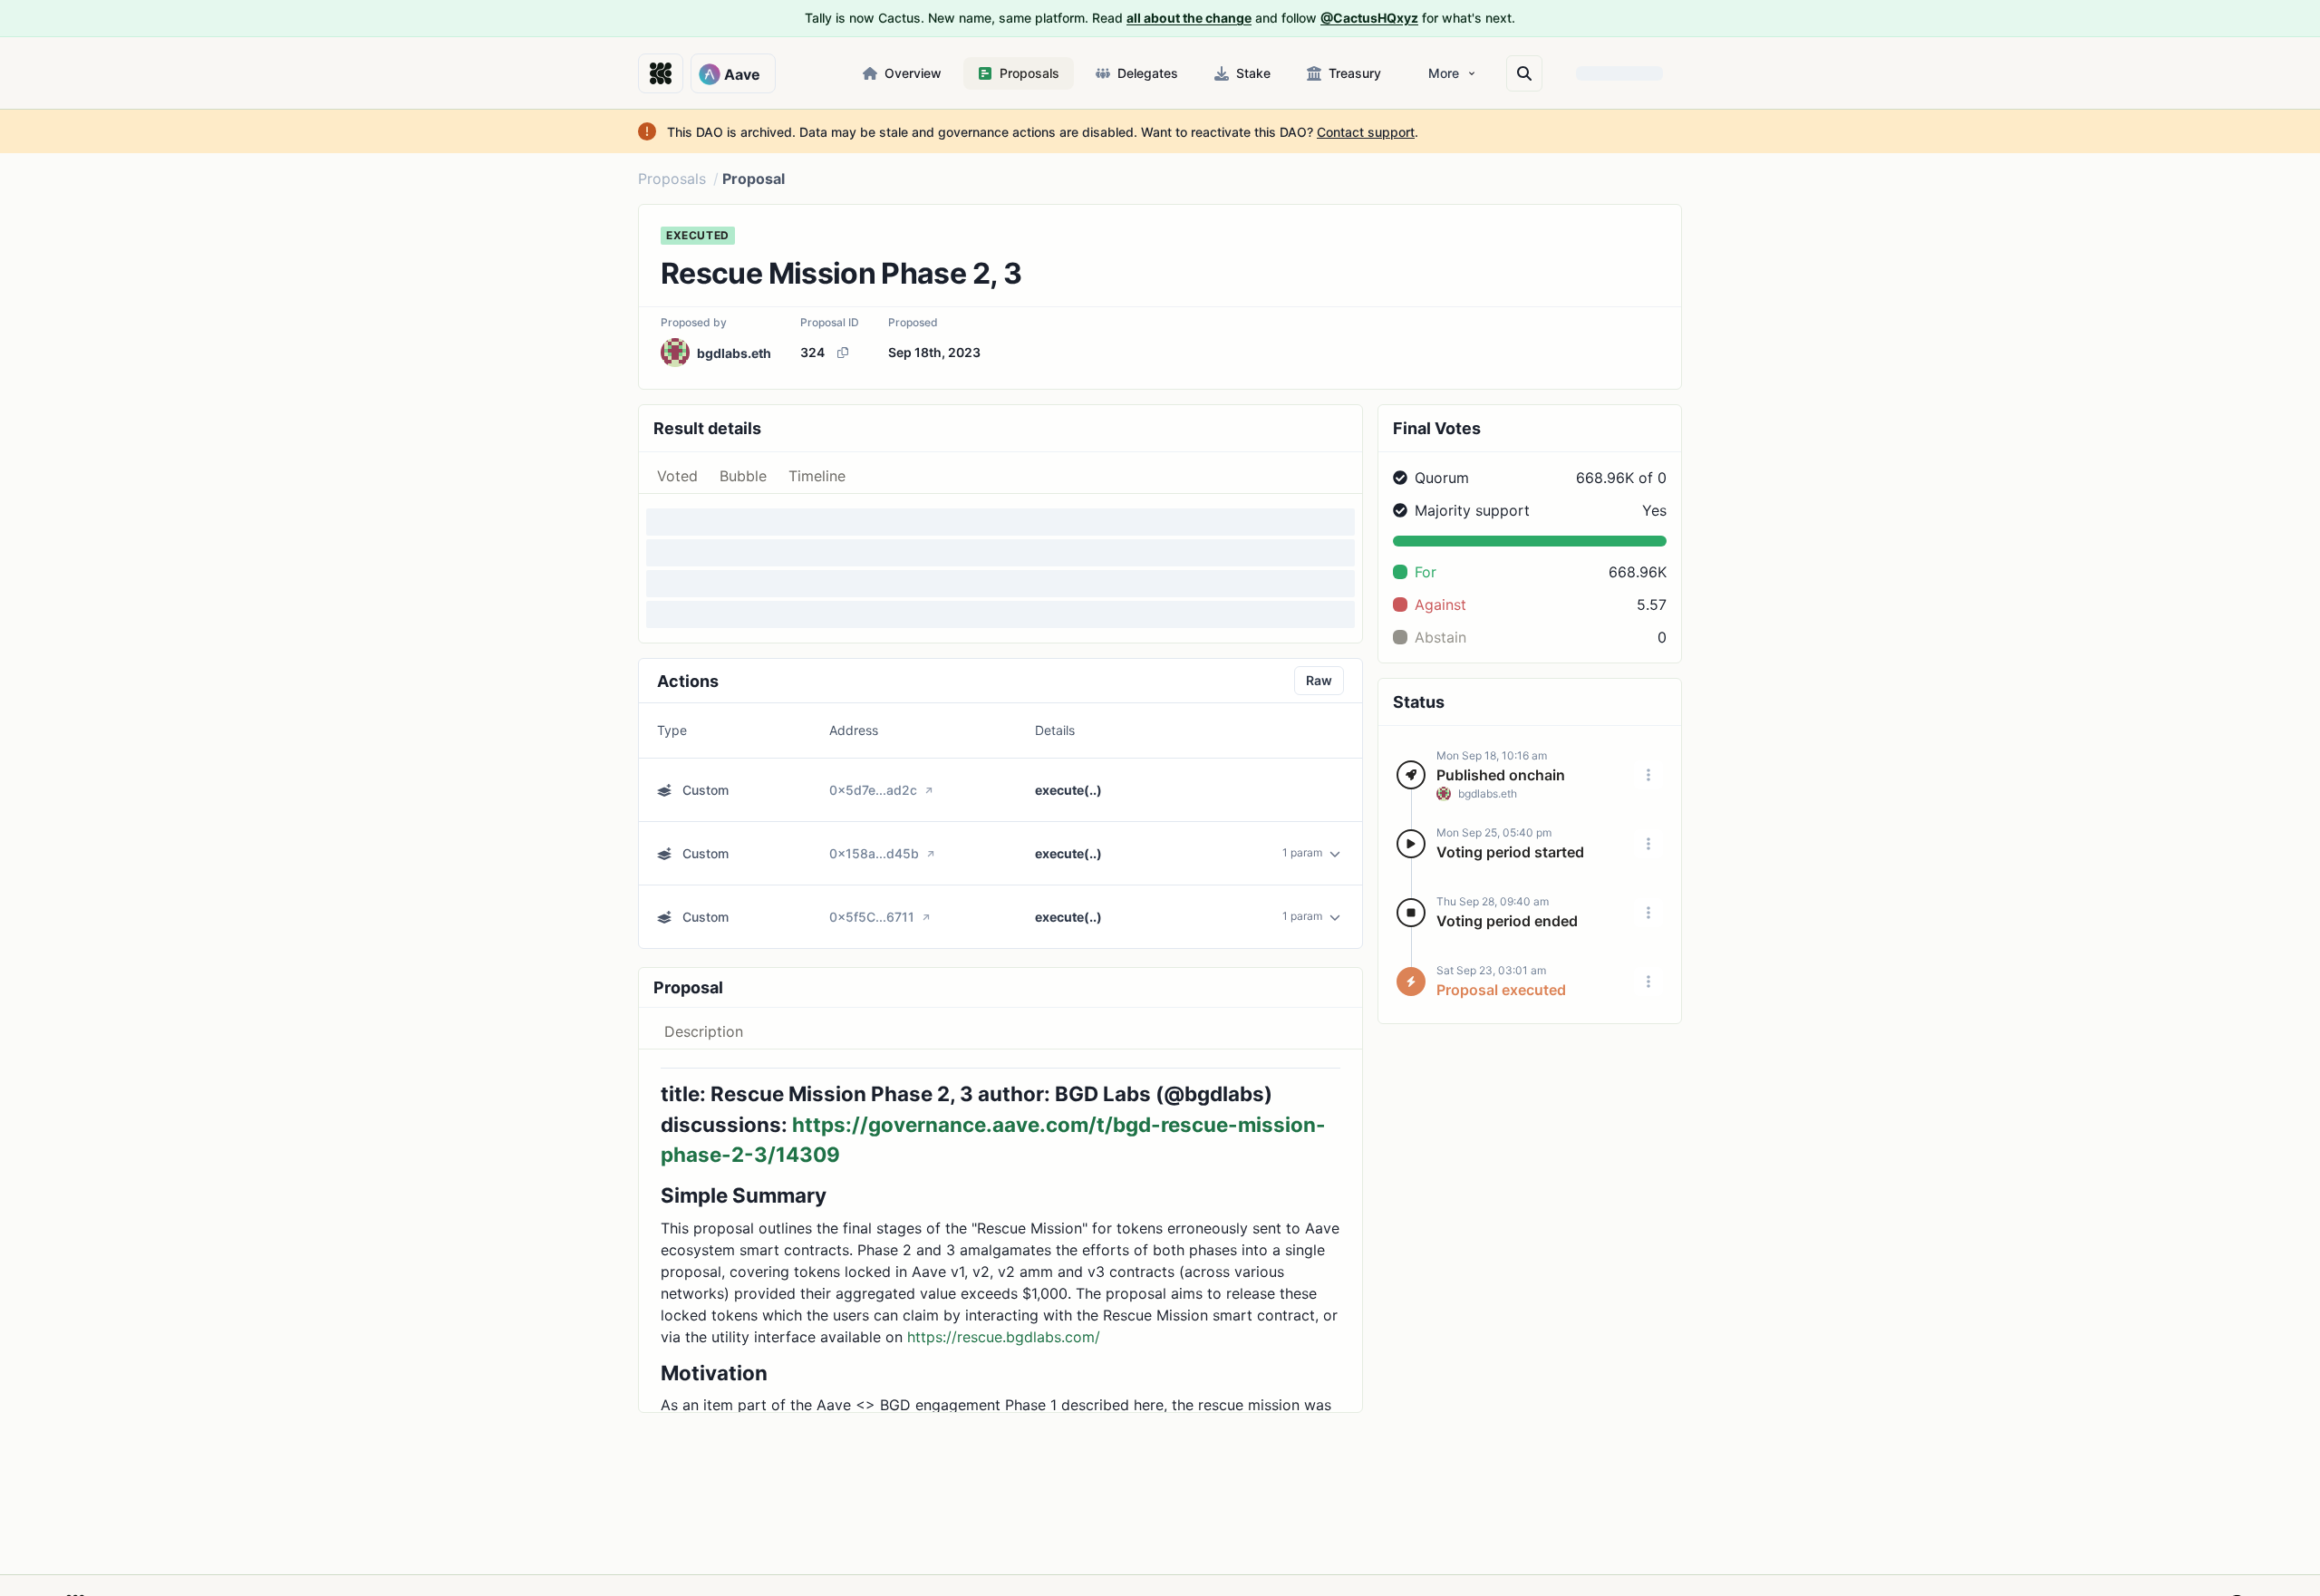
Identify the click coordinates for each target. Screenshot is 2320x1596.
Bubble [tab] (743, 476)
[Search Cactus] (1524, 73)
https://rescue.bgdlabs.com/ (1004, 1337)
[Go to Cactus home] (661, 73)
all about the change (1189, 18)
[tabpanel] (1000, 568)
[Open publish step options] (1648, 775)
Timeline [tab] (817, 476)
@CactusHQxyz (1369, 18)
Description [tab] (704, 1031)
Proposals (672, 179)
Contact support (1366, 132)
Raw (1319, 680)
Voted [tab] (677, 476)
